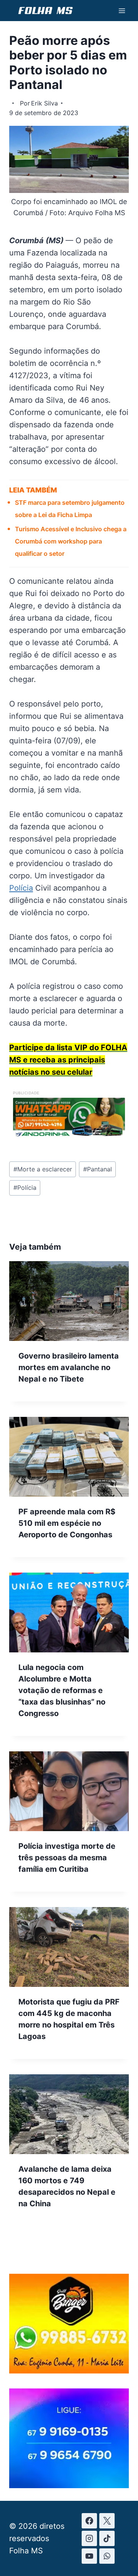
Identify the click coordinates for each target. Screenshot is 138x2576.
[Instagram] (89, 2538)
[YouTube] (89, 2556)
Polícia (21, 888)
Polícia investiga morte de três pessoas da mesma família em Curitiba (67, 1858)
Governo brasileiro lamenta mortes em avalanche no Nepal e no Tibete (69, 1367)
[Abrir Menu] (122, 11)
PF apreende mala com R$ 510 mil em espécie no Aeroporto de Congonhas (67, 1523)
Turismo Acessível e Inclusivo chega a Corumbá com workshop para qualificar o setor (71, 541)
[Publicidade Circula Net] (69, 2485)
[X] (107, 2521)
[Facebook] (89, 2521)
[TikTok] (107, 2538)
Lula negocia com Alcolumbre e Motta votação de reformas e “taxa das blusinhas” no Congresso (62, 1690)
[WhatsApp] (107, 2556)
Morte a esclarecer (43, 1169)
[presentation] (69, 1301)
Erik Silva (44, 103)
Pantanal (98, 1169)
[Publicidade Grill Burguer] (69, 2371)
